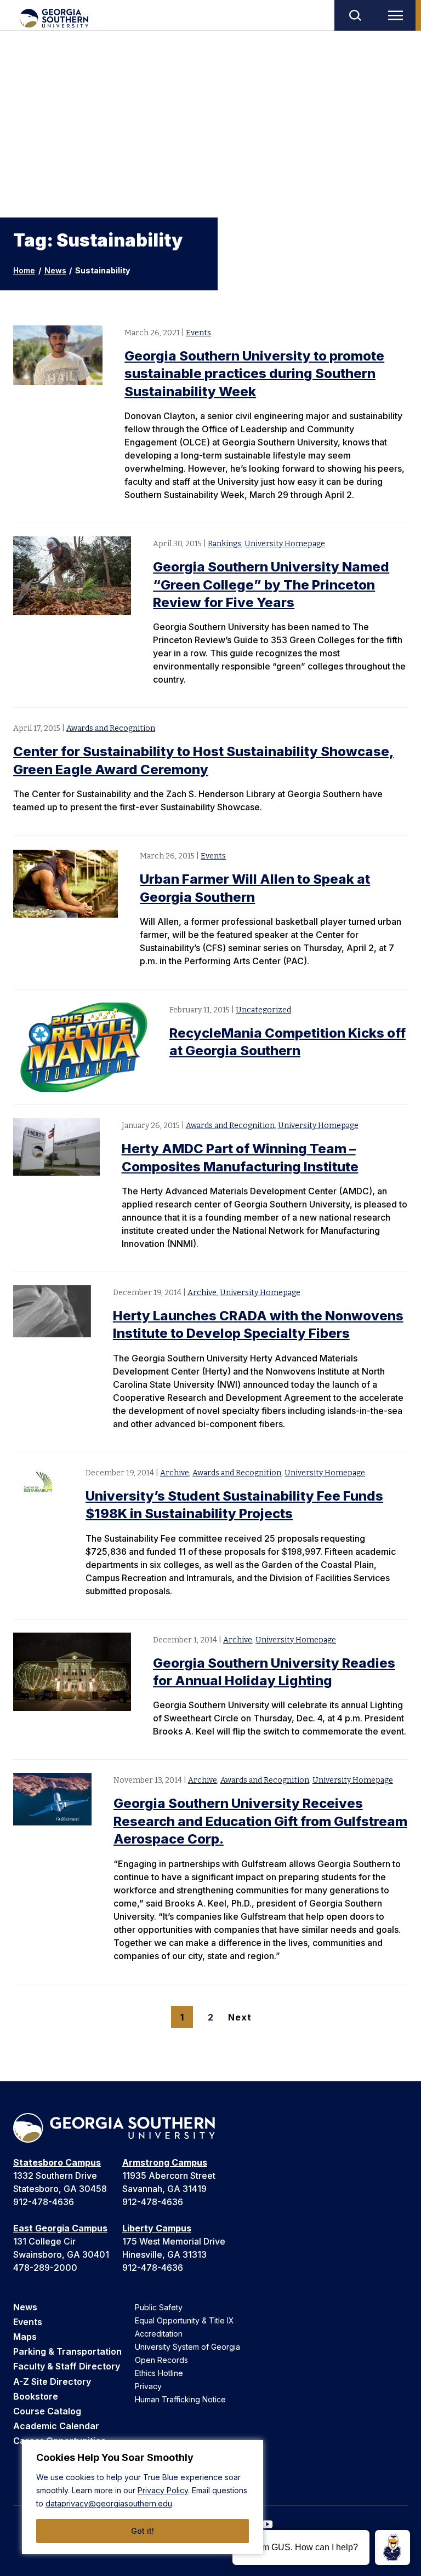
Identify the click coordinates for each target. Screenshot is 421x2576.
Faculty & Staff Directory (67, 2366)
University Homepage (285, 544)
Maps (25, 2337)
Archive (202, 1293)
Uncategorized (263, 1010)
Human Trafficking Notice (180, 2399)
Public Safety (159, 2307)
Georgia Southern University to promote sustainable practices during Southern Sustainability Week (254, 374)
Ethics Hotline (159, 2373)
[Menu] (398, 15)
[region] (143, 2497)
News (55, 270)
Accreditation (159, 2334)
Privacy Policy (163, 2490)
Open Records (161, 2360)
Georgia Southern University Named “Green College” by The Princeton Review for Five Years (271, 585)
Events (198, 333)
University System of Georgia (187, 2347)
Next (239, 2017)
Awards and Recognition (111, 728)
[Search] (355, 15)
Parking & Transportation (67, 2351)
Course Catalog (47, 2411)
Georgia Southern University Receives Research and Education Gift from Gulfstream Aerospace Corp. (260, 1821)
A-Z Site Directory (52, 2382)
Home (24, 270)
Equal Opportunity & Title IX (184, 2320)
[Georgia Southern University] (53, 18)
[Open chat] (392, 2548)
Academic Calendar (56, 2426)
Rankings (224, 544)
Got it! (143, 2531)
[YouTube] (268, 2524)
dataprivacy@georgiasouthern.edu (109, 2503)
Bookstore (36, 2396)
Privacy (148, 2386)
